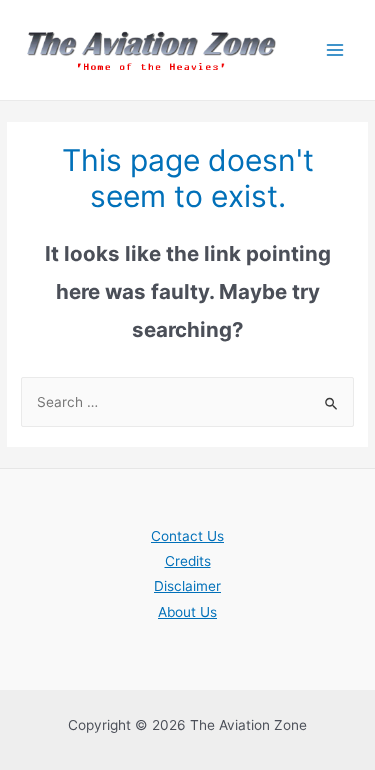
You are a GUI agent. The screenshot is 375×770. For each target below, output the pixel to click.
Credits (188, 561)
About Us (187, 612)
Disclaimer (187, 586)
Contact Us (187, 536)
